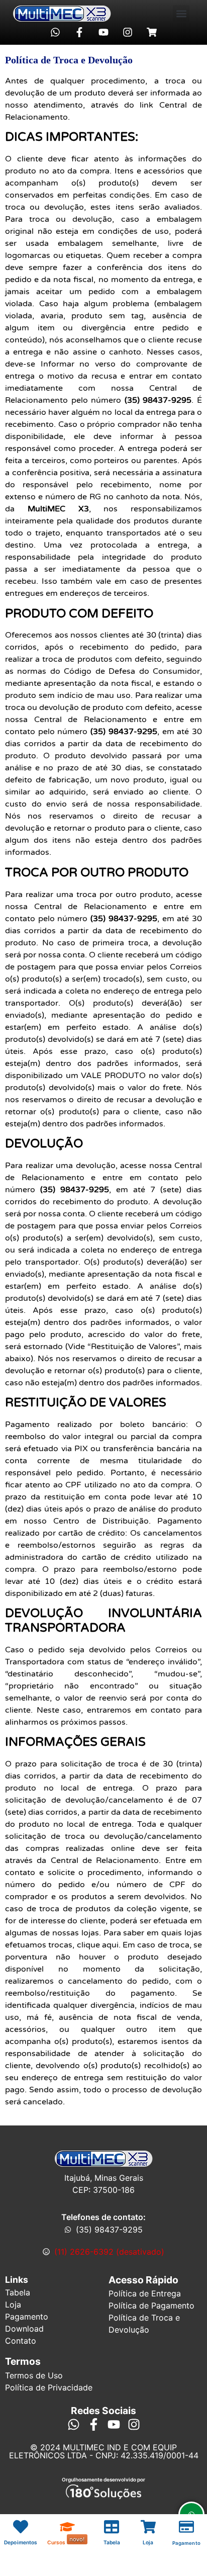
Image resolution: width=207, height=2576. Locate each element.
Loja (148, 2542)
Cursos (57, 2542)
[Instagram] (128, 32)
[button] (181, 13)
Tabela (112, 2542)
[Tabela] (112, 2527)
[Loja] (148, 2527)
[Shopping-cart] (152, 32)
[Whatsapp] (55, 32)
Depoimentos (21, 2542)
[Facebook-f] (79, 32)
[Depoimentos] (21, 2527)
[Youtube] (103, 32)
